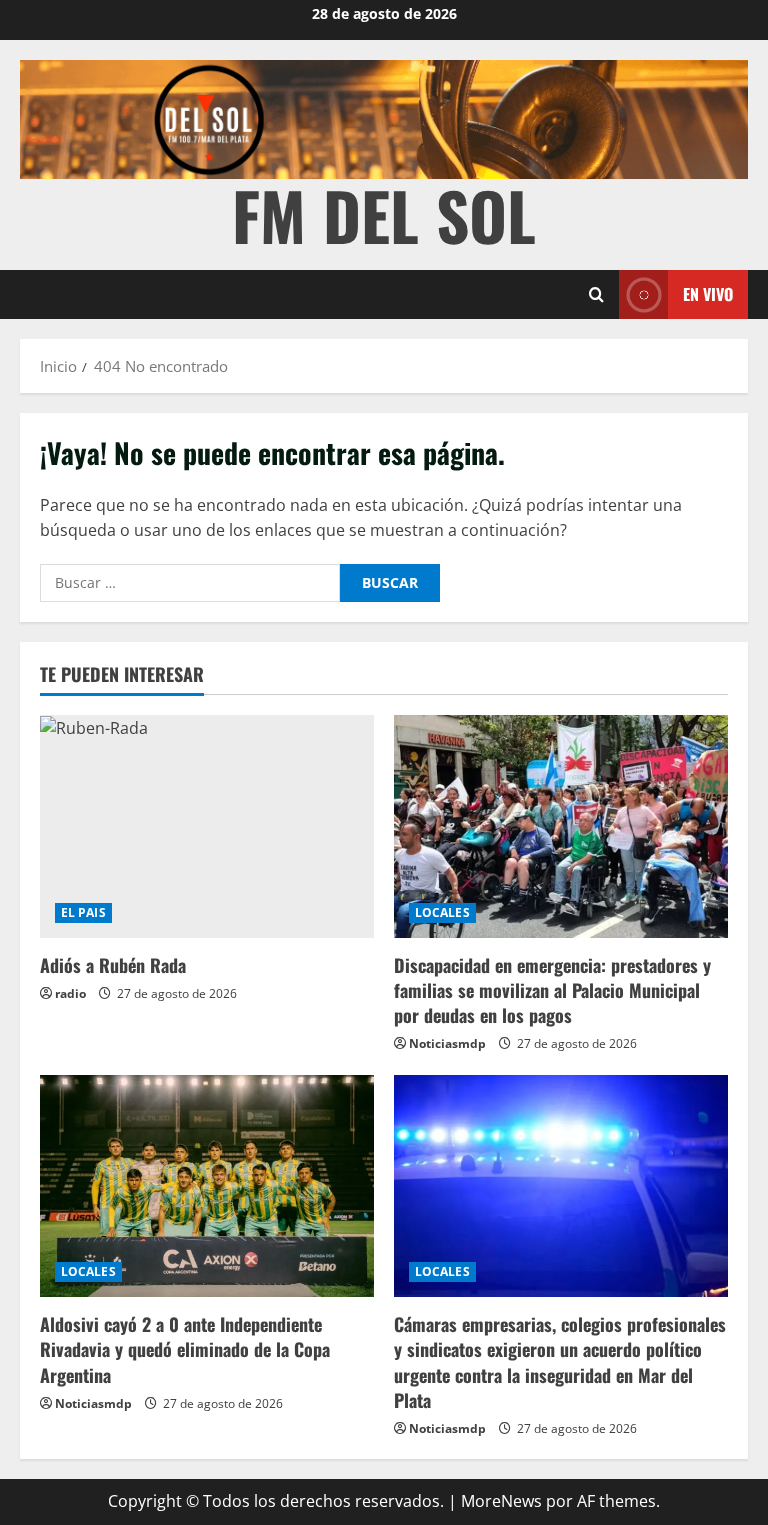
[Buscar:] (190, 583)
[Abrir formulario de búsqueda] (596, 294)
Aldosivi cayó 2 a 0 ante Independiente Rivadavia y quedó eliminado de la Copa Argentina (185, 1349)
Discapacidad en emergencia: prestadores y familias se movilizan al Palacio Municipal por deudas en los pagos (552, 990)
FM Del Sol (384, 214)
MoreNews (501, 1501)
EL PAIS (83, 912)
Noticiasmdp (447, 1043)
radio (70, 993)
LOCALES (442, 912)
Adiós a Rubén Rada (113, 965)
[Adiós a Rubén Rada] (207, 826)
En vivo (708, 294)
